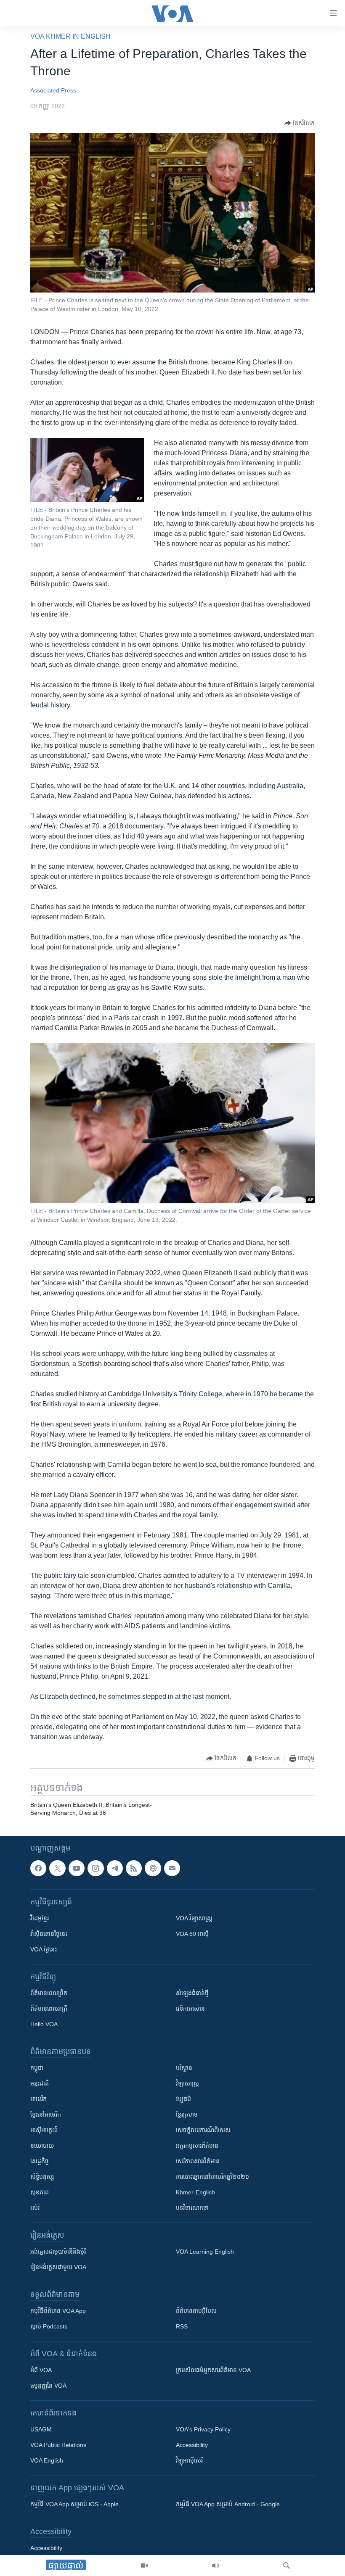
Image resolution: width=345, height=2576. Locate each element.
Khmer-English (195, 2192)
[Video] (144, 2565)
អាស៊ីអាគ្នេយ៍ (44, 2130)
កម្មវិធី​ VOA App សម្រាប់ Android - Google (228, 2504)
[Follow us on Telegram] (115, 1868)
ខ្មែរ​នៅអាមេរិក (46, 2115)
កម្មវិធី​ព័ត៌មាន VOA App (58, 2311)
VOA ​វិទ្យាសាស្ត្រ (194, 1918)
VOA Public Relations (58, 2445)
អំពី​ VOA (41, 2370)
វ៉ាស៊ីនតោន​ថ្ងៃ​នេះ (49, 1934)
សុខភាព (40, 2192)
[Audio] (215, 2565)
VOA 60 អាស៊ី (192, 1934)
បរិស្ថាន (184, 2068)
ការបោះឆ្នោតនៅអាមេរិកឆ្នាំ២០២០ (212, 2177)
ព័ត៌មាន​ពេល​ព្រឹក (49, 1993)
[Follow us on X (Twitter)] (57, 1868)
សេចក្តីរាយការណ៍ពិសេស (203, 2130)
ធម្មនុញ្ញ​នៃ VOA (48, 2386)
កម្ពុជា (37, 2068)
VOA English (47, 2460)
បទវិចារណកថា (192, 2208)
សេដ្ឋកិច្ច (40, 2161)
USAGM (41, 2429)
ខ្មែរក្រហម (187, 2115)
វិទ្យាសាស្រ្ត (187, 2083)
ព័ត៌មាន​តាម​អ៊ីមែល (196, 2311)
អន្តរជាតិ (40, 2083)
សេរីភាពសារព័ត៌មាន (198, 2161)
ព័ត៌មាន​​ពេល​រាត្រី (49, 2009)
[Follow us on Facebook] (38, 1868)
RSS (182, 2326)
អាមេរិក (38, 2099)
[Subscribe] (172, 1868)
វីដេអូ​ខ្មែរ (40, 1918)
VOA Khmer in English (70, 36)
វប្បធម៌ (183, 2099)
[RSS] (134, 1868)
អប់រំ (35, 2208)
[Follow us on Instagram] (96, 1868)
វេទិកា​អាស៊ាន (190, 2009)
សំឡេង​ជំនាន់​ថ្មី (192, 1993)
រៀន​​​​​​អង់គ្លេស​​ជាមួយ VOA (58, 2267)
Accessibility (192, 2445)
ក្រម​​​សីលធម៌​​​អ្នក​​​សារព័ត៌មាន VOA (213, 2370)
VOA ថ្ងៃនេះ (44, 1949)
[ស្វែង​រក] (287, 2565)
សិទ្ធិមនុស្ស (42, 2177)
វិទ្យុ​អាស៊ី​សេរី (189, 2460)
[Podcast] (153, 1868)
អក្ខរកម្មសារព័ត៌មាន (197, 2146)
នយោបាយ (42, 2146)
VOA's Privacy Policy (203, 2429)
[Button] (300, 123)
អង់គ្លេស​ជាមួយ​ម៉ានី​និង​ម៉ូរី (58, 2252)
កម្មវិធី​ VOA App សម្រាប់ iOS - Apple (74, 2504)
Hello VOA (44, 2024)
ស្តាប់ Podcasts (49, 2326)
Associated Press (53, 90)
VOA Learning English (205, 2252)
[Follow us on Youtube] (77, 1868)
